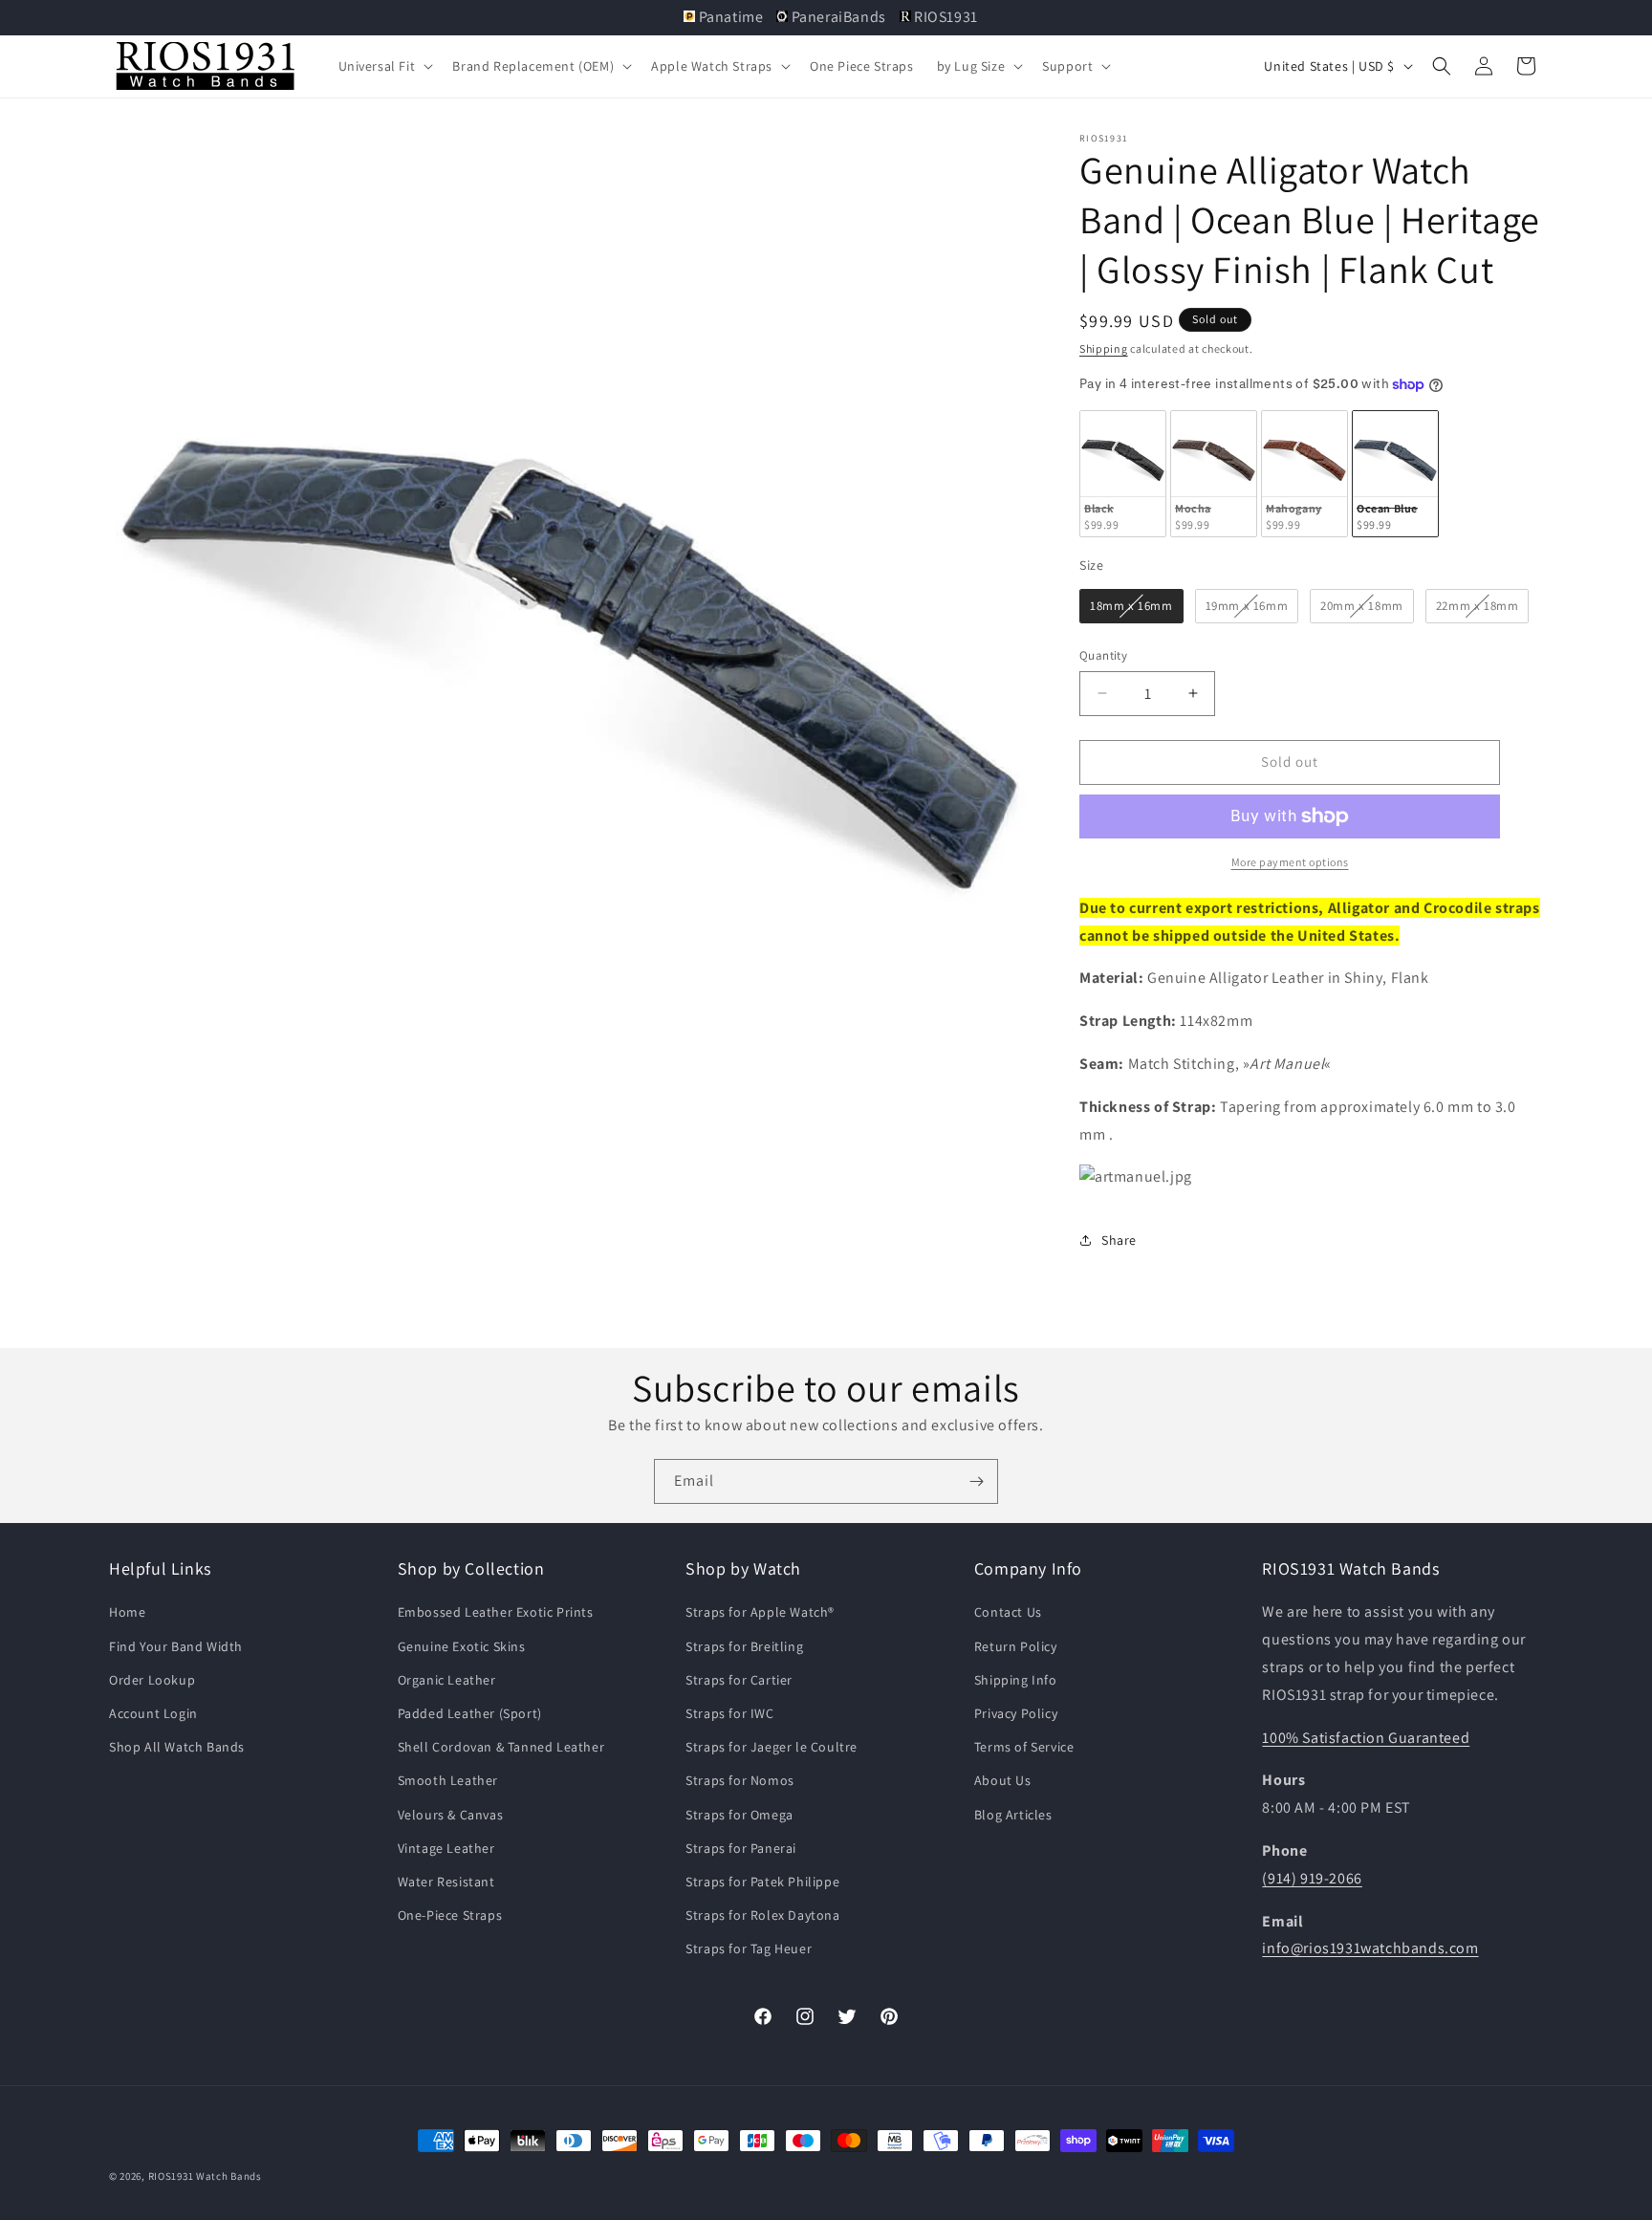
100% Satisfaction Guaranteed (1366, 1738)
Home (127, 1613)
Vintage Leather (446, 1848)
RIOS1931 (945, 17)
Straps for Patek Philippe (762, 1882)
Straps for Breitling (744, 1646)
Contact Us (1008, 1613)
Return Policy (1016, 1646)
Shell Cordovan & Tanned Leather (501, 1747)
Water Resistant (446, 1882)
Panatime (731, 17)
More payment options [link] (1290, 862)
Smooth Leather (448, 1780)
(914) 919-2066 (1312, 1878)
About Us (1003, 1780)
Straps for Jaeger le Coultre (772, 1747)
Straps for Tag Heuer (749, 1948)
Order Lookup (152, 1680)
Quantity (1103, 655)
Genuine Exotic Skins (462, 1646)
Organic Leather (447, 1680)
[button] (384, 66)
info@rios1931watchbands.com (1370, 1949)
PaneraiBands (838, 17)
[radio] (1123, 474)
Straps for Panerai (741, 1848)
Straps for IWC (729, 1713)
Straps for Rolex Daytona (762, 1915)
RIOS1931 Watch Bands (205, 2176)
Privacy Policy (1016, 1713)
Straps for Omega (739, 1815)
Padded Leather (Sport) (470, 1713)
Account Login (153, 1713)
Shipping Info (1016, 1680)
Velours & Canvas (451, 1815)
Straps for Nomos (740, 1780)
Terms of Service (1024, 1747)
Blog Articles (1013, 1815)
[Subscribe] (976, 1481)
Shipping (1104, 348)
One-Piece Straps (450, 1915)
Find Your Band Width (176, 1646)
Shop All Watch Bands (177, 1747)
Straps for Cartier (739, 1680)
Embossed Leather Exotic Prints (496, 1613)
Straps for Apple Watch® (760, 1613)
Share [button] (1119, 1240)
